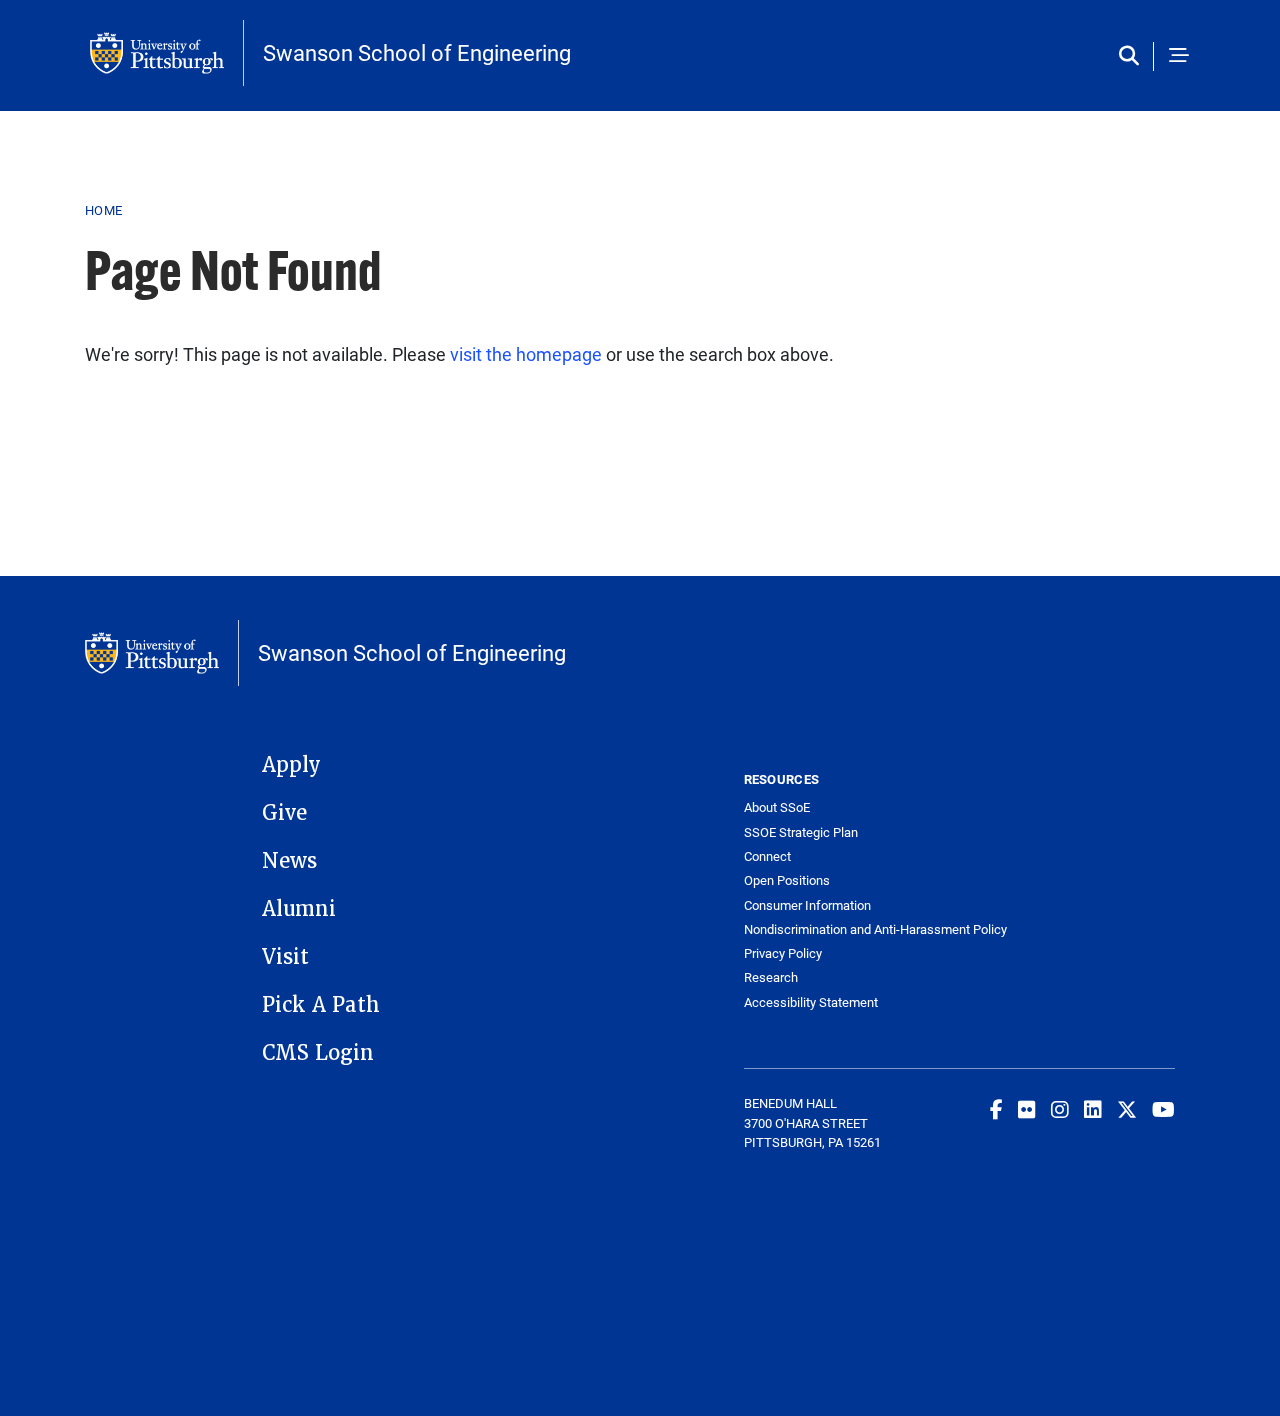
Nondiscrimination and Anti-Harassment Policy (852, 929)
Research (771, 977)
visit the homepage (526, 354)
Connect (767, 856)
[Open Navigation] (1179, 56)
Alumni (299, 909)
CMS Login (318, 1053)
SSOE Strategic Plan (801, 832)
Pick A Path (321, 1005)
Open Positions (787, 880)
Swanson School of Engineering (417, 53)
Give (284, 813)
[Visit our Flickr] (1027, 1109)
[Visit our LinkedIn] (1093, 1109)
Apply (291, 765)
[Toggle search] (1133, 56)
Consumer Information (807, 905)
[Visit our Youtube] (1163, 1109)
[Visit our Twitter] (1127, 1109)
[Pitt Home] (167, 53)
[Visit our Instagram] (1060, 1109)
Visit (285, 957)
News (289, 861)
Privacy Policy (783, 953)
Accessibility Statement (811, 1002)
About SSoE (777, 807)
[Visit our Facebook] (996, 1109)
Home (103, 210)
